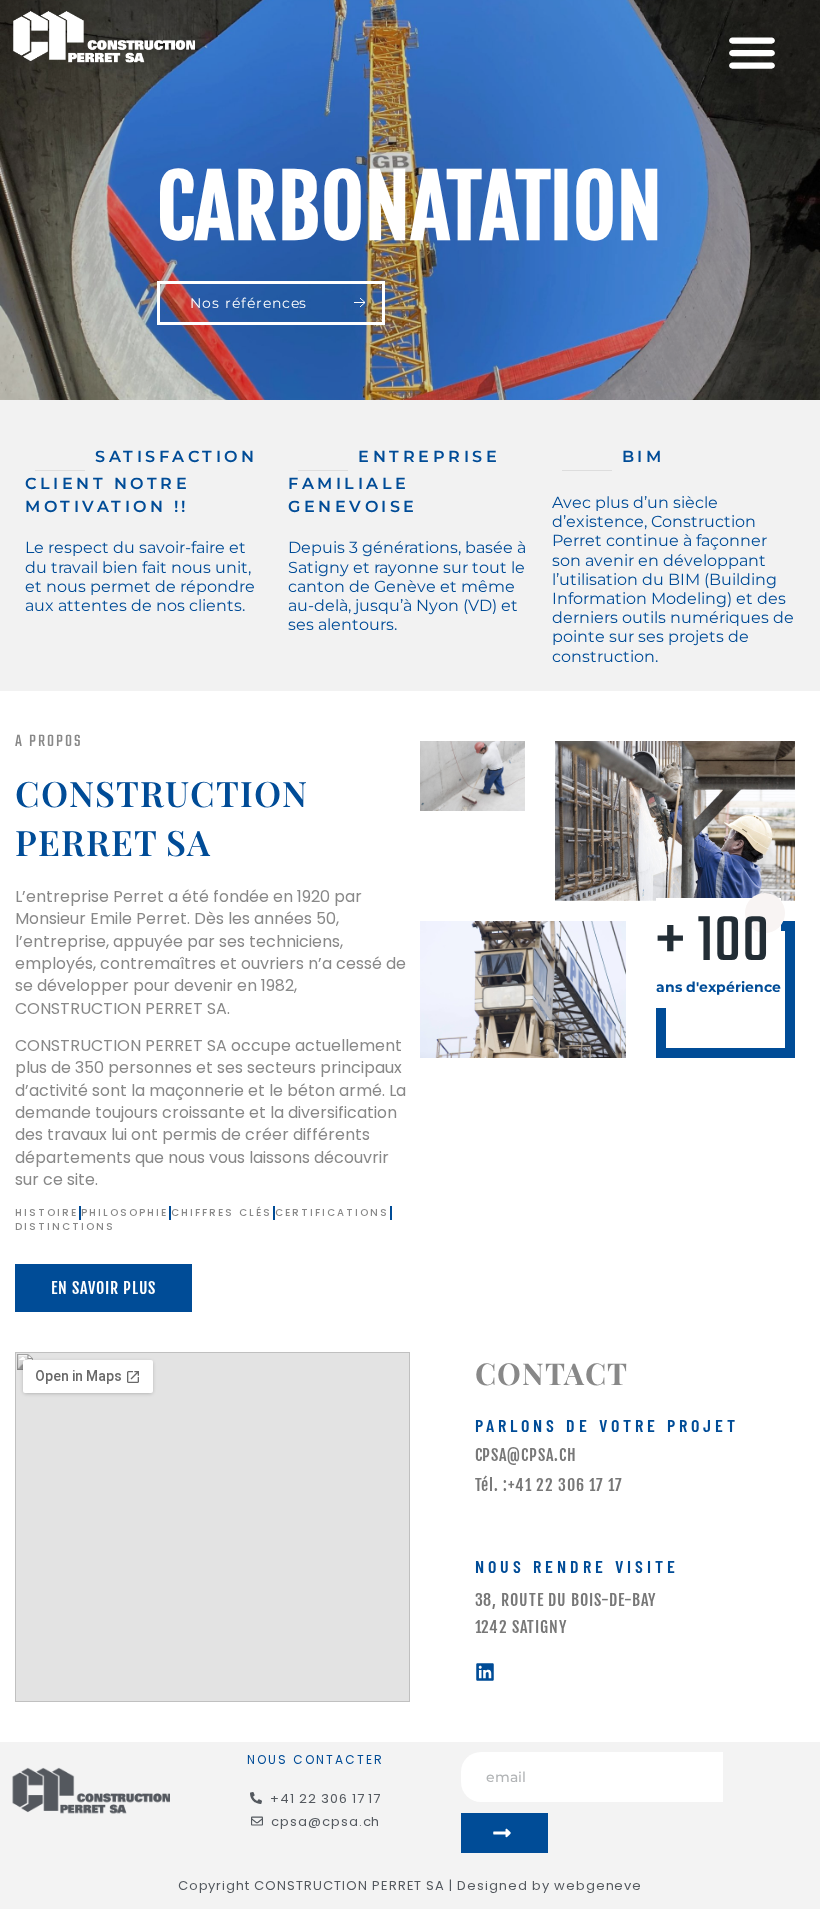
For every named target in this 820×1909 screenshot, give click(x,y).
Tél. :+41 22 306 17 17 (549, 1485)
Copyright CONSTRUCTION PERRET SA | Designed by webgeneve (410, 1885)
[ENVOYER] (504, 1833)
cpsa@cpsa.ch (526, 1455)
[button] (751, 52)
